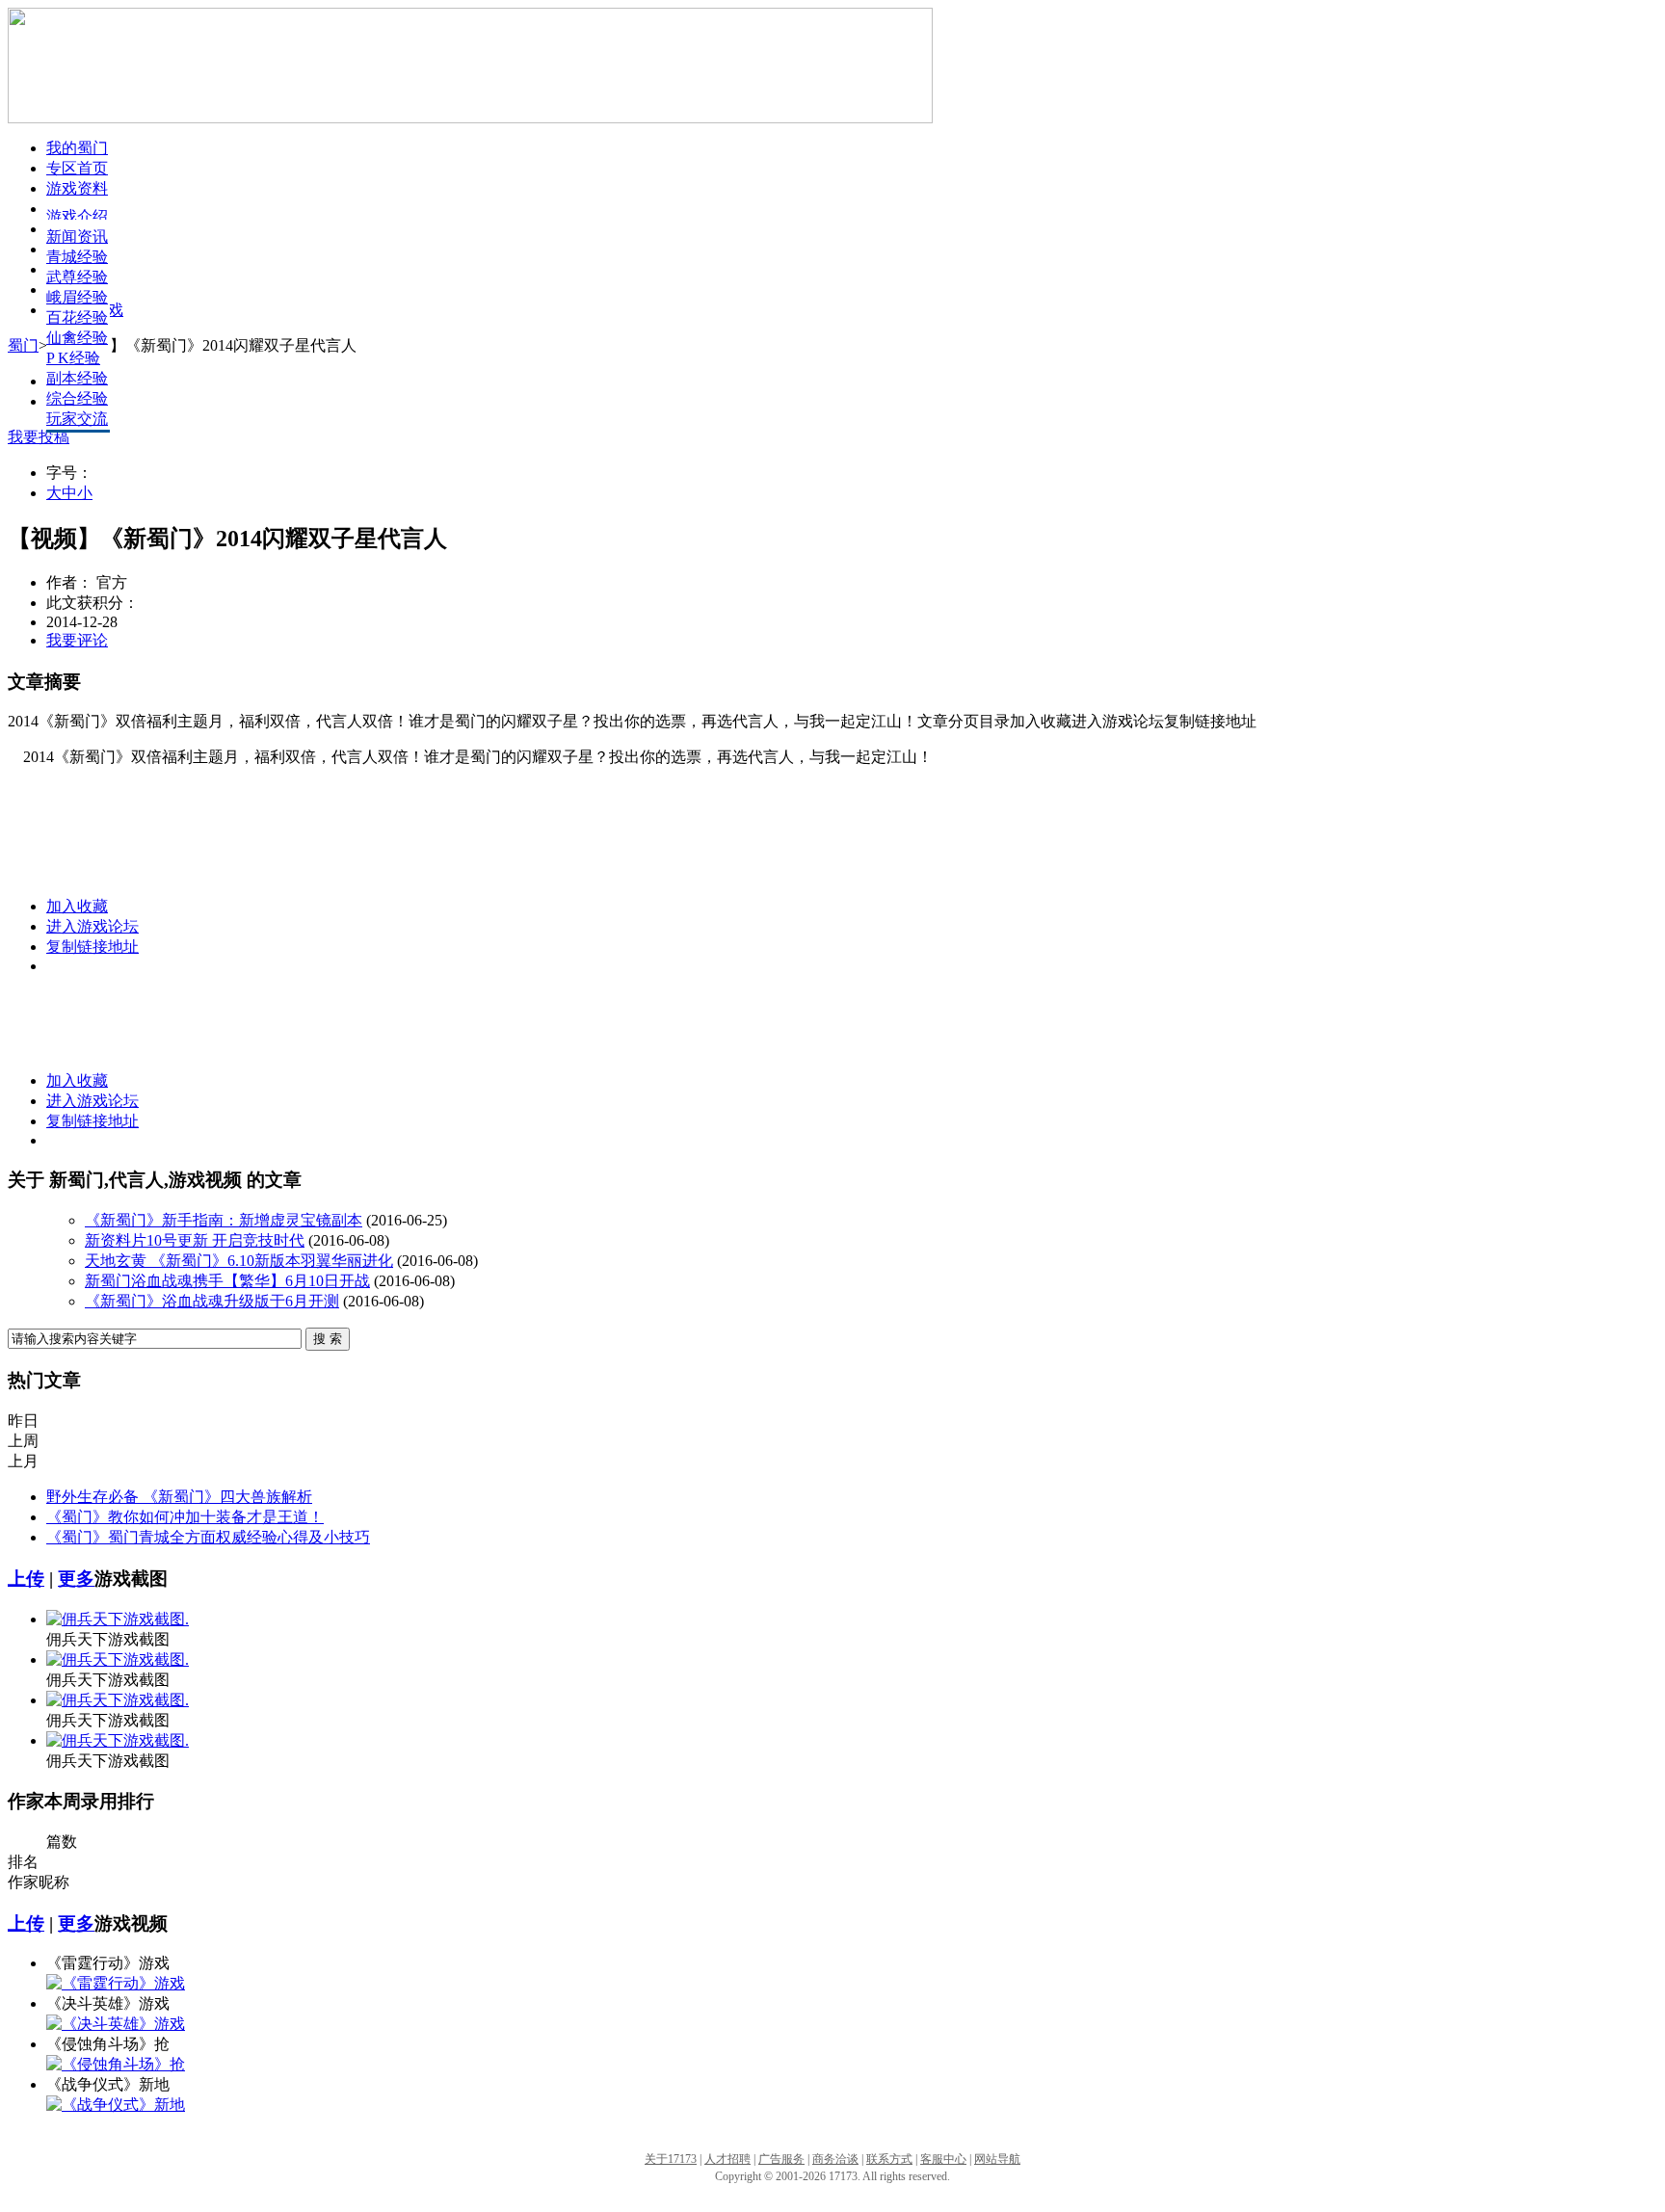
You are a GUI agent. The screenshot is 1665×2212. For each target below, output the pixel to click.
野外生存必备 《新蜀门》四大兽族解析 (179, 1497)
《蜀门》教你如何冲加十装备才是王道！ (185, 1517)
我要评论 (77, 640)
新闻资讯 (77, 237)
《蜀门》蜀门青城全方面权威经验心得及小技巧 (208, 1537)
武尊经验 (77, 277)
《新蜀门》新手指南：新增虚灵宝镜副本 (224, 1220)
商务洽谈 (835, 2159)
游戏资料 (77, 188)
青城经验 (77, 257)
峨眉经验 (77, 297)
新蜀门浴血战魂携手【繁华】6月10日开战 (227, 1281)
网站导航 (997, 2159)
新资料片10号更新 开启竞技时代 (195, 1240)
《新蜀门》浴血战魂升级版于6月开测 (212, 1301)
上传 (26, 1579)
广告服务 (781, 2159)
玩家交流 (77, 419)
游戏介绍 (77, 216)
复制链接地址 (92, 947)
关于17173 (671, 2159)
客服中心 (943, 2159)
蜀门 (23, 345)
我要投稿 (39, 437)
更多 (76, 1579)
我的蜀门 (77, 148)
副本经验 (77, 378)
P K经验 (73, 358)
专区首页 (77, 168)
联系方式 (889, 2159)
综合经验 (77, 398)
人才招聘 (727, 2159)
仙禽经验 (77, 338)
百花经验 (77, 317)
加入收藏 (77, 906)
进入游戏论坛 (92, 926)
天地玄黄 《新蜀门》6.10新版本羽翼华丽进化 (239, 1261)
